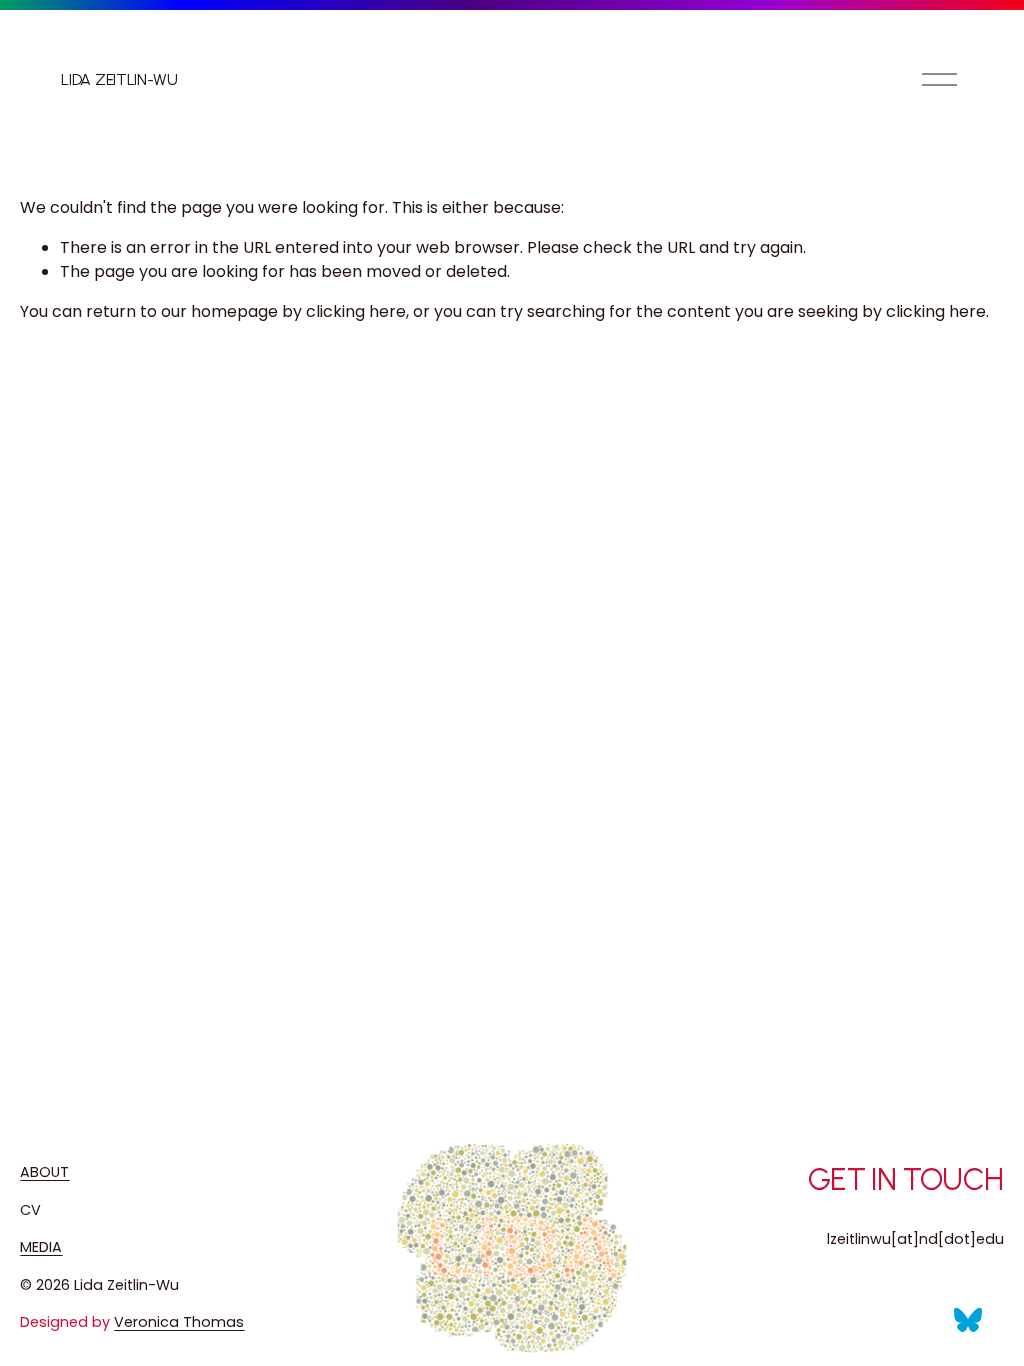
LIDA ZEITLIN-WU (119, 79)
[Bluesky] (968, 1320)
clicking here (356, 311)
